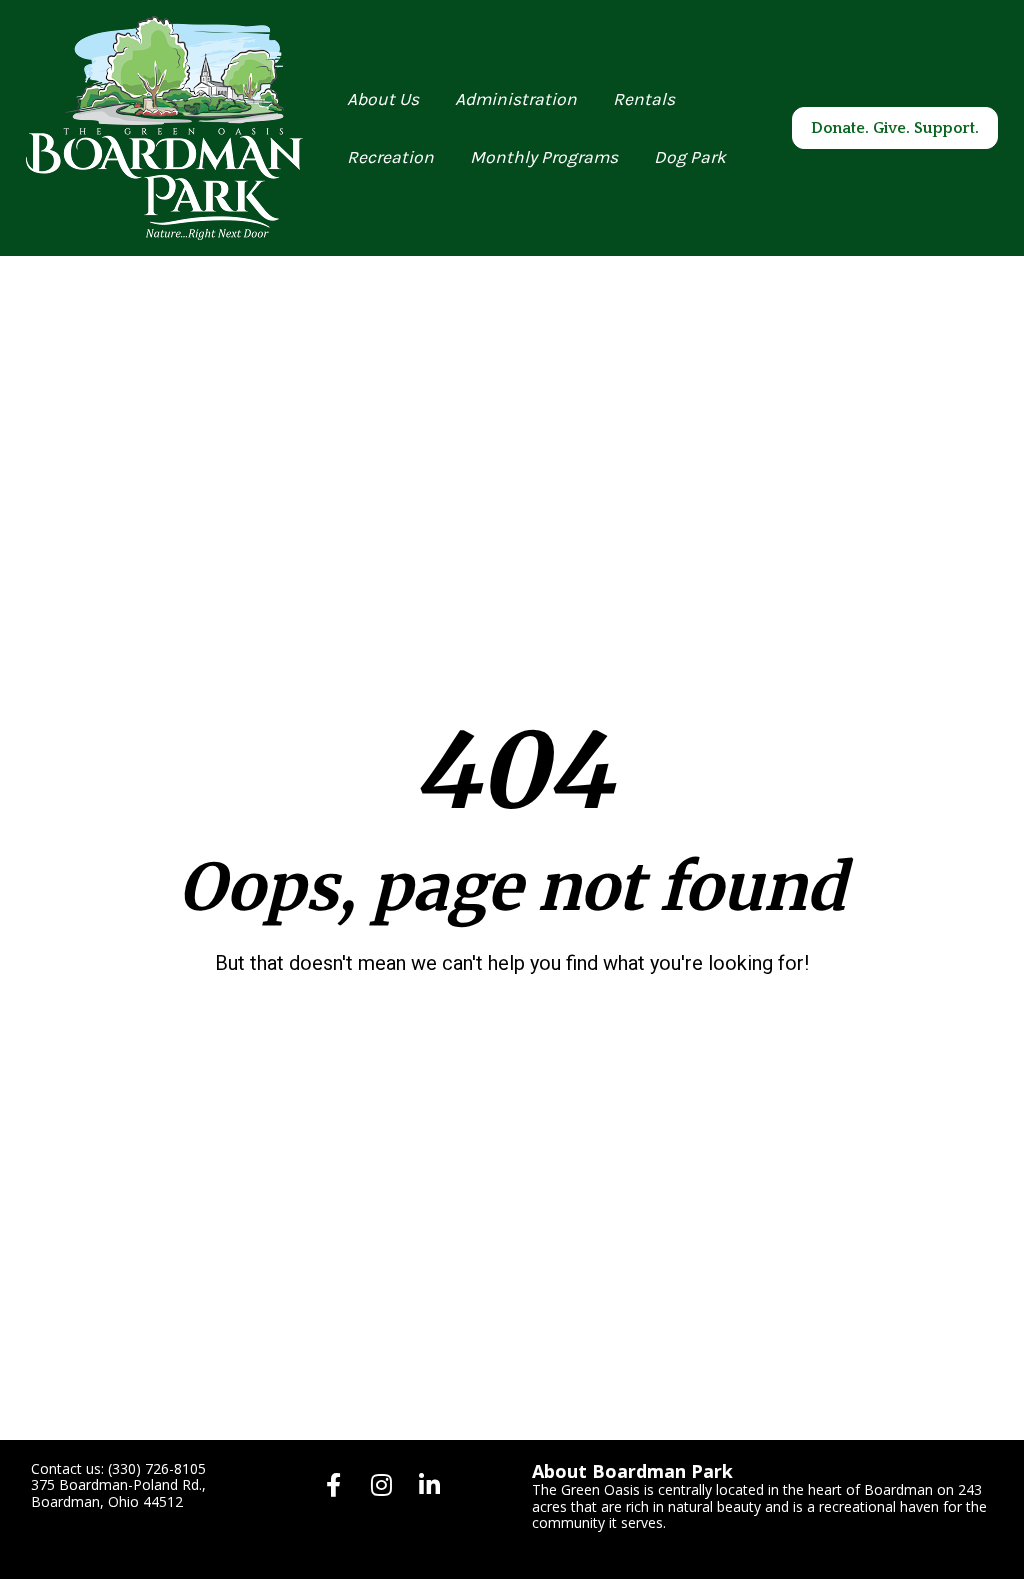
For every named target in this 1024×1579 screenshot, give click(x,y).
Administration (516, 99)
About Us (383, 99)
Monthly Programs (544, 157)
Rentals (644, 99)
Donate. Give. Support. (895, 128)
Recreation (390, 157)
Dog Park (690, 157)
